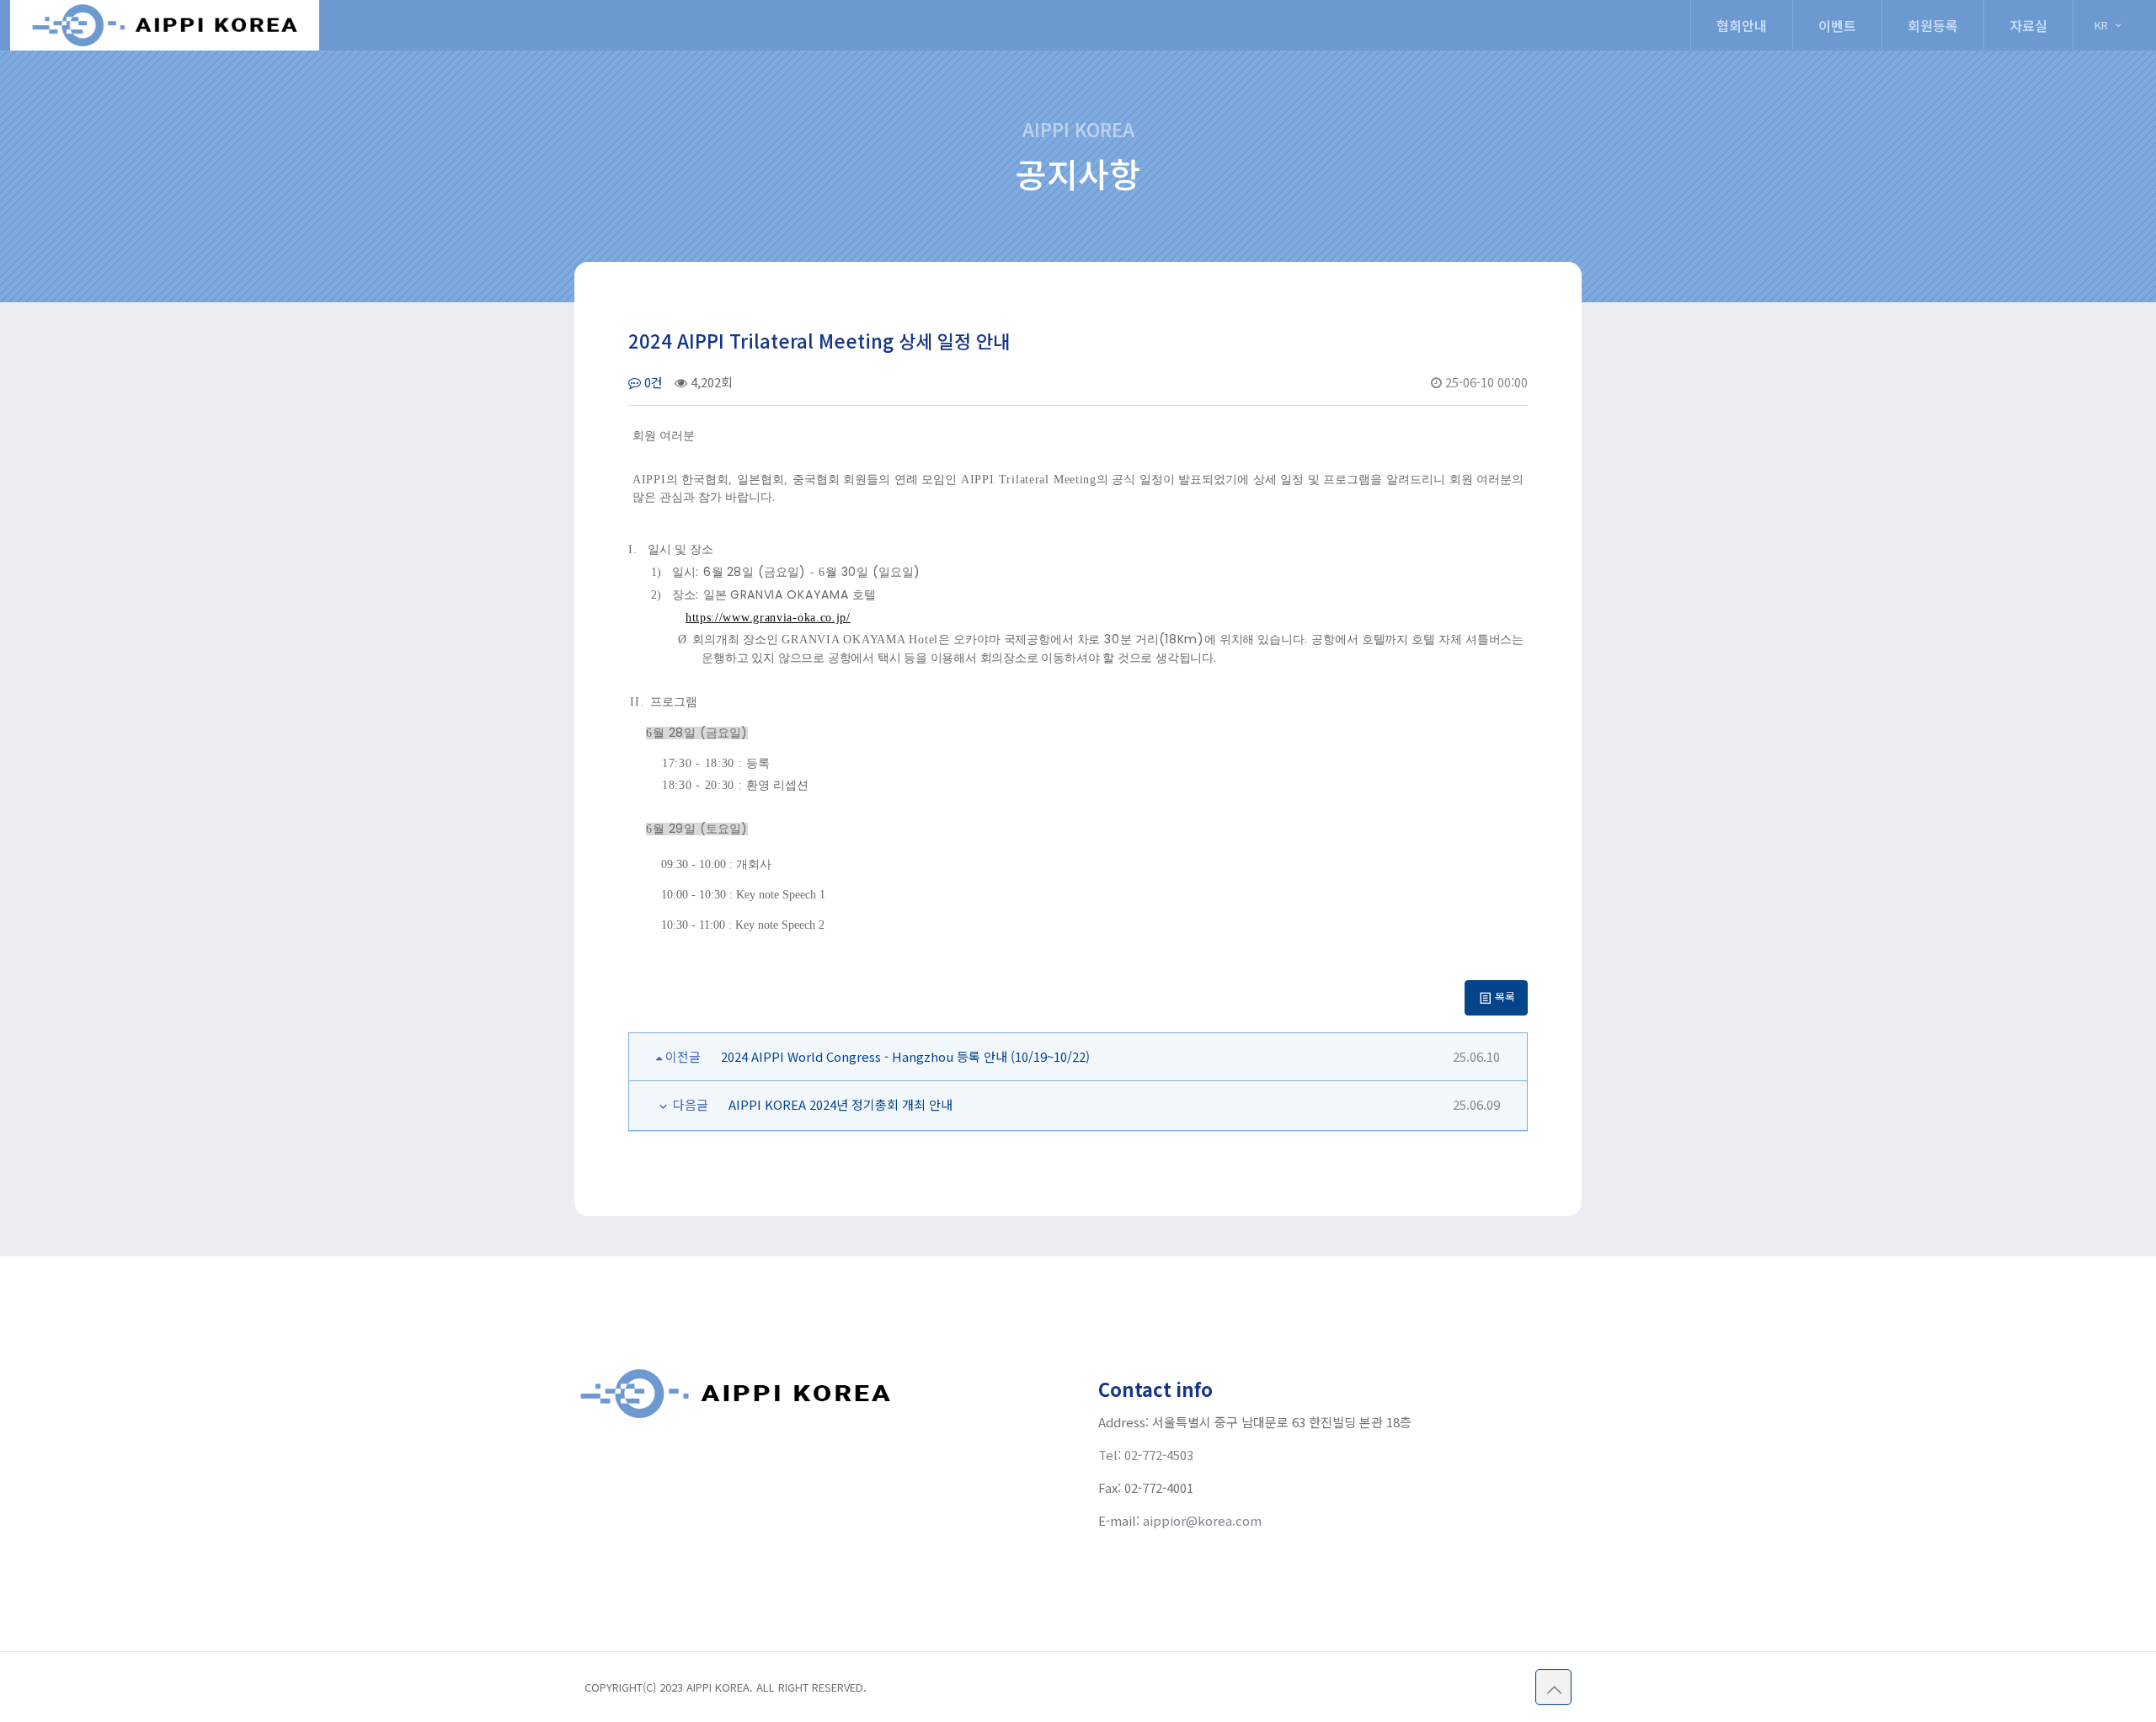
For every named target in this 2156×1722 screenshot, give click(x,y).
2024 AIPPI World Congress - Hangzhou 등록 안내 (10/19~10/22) (905, 1056)
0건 (652, 382)
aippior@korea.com (1202, 1520)
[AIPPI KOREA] (165, 25)
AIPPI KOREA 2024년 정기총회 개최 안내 (841, 1104)
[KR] (2109, 7)
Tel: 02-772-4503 (1146, 1455)
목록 (1504, 997)
